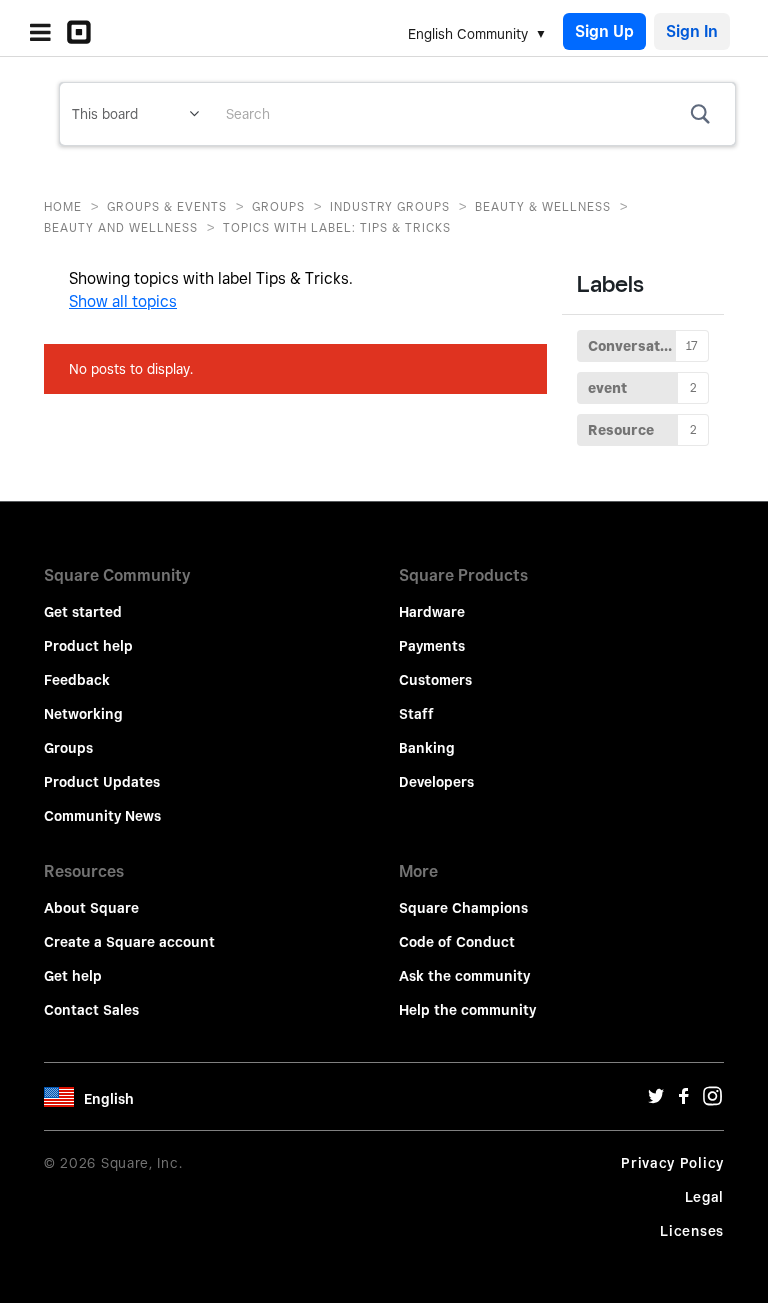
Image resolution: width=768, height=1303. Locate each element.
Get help (73, 976)
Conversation (634, 346)
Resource (621, 430)
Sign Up (604, 31)
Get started (83, 612)
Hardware (432, 612)
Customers (435, 680)
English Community (468, 34)
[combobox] (473, 114)
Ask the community (464, 976)
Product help (88, 646)
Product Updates (102, 782)
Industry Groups (390, 206)
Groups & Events (167, 206)
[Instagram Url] (712, 1101)
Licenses (692, 1231)
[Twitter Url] (656, 1101)
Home (63, 206)
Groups (278, 206)
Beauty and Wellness (121, 227)
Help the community (467, 1010)
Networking (83, 714)
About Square (91, 908)
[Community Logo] (84, 32)
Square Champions (463, 908)
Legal (705, 1197)
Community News (102, 816)
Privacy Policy (672, 1163)
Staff (416, 714)
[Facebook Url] (684, 1101)
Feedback (77, 680)
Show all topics (123, 301)
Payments (432, 646)
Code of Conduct (457, 942)
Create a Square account (129, 942)
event (607, 388)
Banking (427, 748)
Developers (436, 782)
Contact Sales (91, 1010)
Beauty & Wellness (543, 206)
